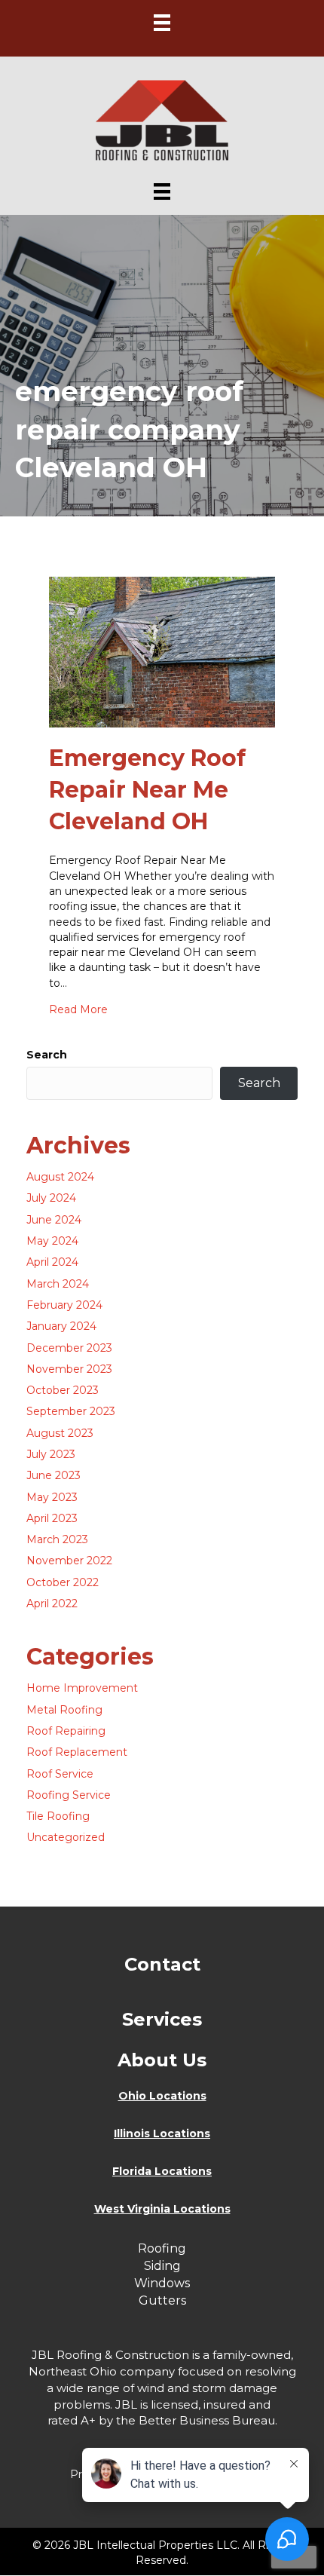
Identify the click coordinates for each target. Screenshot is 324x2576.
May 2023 (52, 1497)
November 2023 (69, 1369)
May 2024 (52, 1241)
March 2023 (57, 1539)
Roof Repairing (66, 1731)
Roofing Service (69, 1795)
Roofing (162, 2248)
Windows (162, 2283)
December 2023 (69, 1348)
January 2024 (61, 1326)
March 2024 (58, 1284)
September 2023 (71, 1411)
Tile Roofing (58, 1816)
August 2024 (60, 1177)
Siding (162, 2266)
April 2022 (52, 1603)
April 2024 (52, 1262)
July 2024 (51, 1198)
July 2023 (51, 1454)
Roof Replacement (77, 1752)
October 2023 (63, 1390)
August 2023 (60, 1433)
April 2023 (52, 1518)
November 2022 (69, 1561)
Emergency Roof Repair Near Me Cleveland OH (147, 790)
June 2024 (54, 1220)
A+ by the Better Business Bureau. (179, 2420)
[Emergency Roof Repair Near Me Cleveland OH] (162, 651)
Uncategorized (66, 1837)
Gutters (162, 2300)
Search (47, 1055)
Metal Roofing (64, 1710)
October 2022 (63, 1582)
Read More (78, 1009)
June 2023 (53, 1475)
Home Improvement (82, 1688)
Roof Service (60, 1774)
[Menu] (162, 23)
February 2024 (64, 1305)
